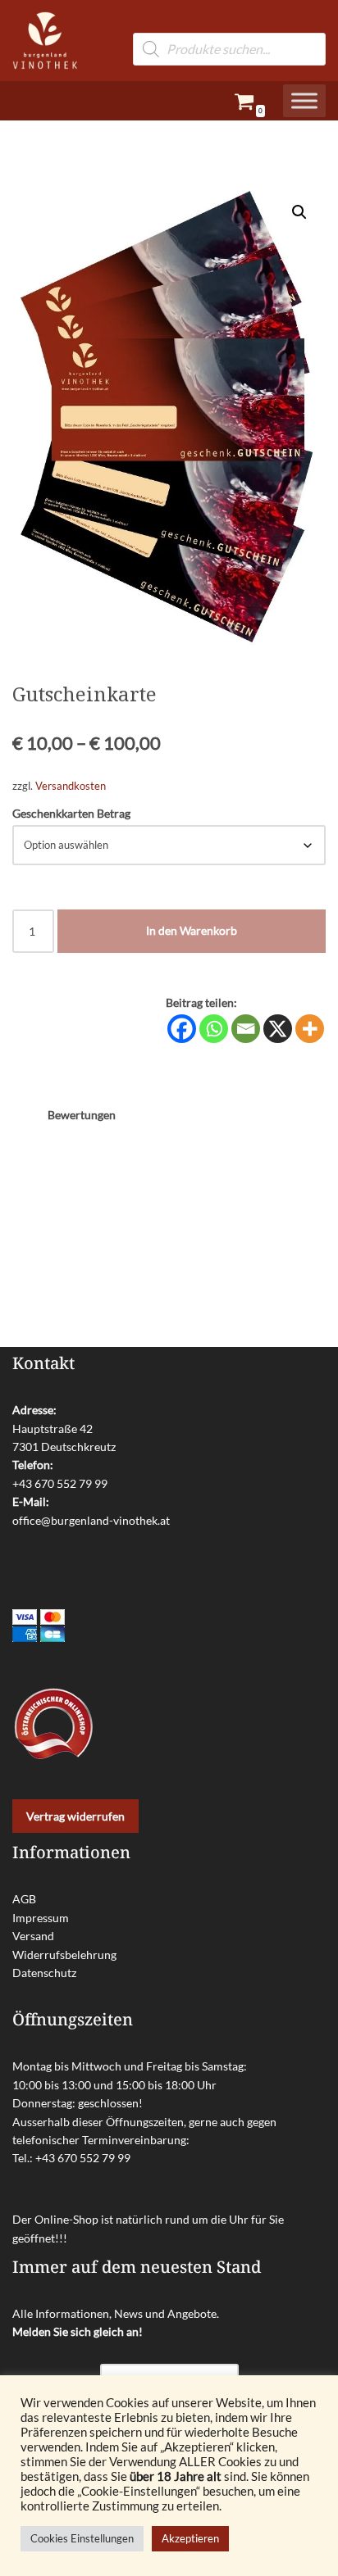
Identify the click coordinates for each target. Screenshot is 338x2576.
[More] (310, 1029)
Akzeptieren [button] (190, 2538)
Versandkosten (71, 786)
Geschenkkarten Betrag (71, 813)
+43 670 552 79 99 (60, 1483)
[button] (299, 212)
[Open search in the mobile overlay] (229, 25)
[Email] (246, 1029)
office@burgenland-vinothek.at (91, 1520)
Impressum (41, 1918)
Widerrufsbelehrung (64, 1955)
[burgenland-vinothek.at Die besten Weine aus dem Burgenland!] (45, 41)
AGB (24, 1899)
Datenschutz (44, 1973)
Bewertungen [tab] (82, 1115)
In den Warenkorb (192, 930)
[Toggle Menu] (304, 101)
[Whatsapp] (214, 1029)
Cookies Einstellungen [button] (82, 2538)
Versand (33, 1936)
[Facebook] (182, 1029)
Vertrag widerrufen (75, 1816)
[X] (278, 1029)
